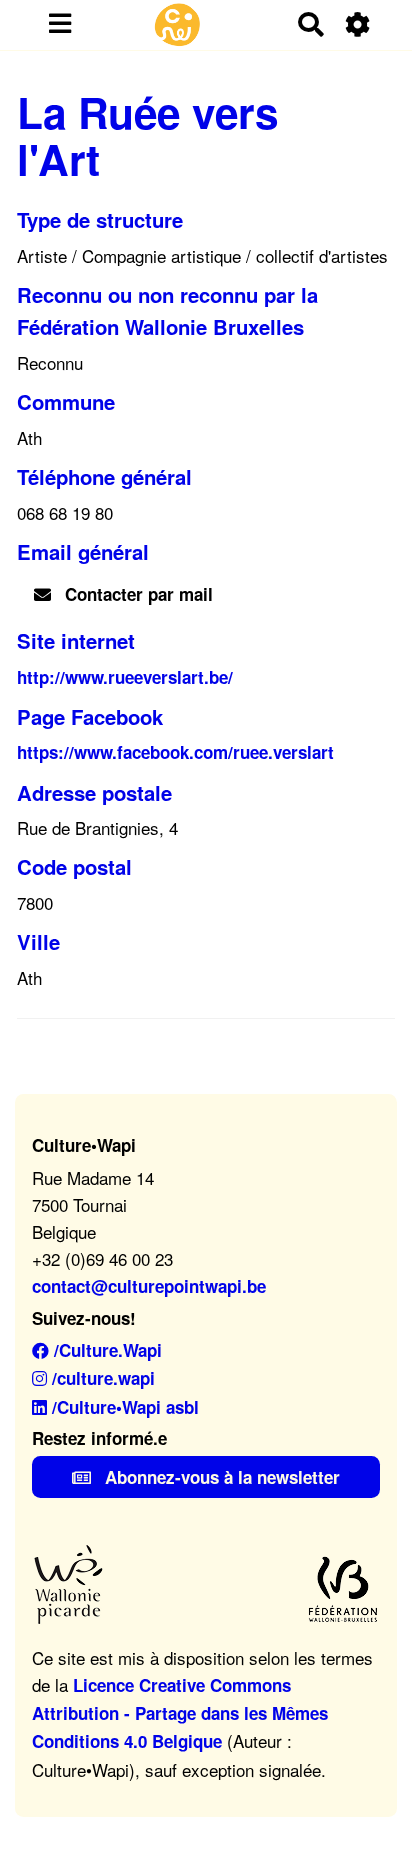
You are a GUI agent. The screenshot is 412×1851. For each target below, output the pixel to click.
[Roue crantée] (358, 24)
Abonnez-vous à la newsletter (220, 1477)
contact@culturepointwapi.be (149, 1286)
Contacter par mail (136, 594)
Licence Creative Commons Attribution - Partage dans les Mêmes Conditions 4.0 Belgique (180, 1713)
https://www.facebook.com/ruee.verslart (175, 752)
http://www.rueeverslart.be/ (125, 677)
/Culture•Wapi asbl (123, 1407)
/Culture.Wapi (105, 1350)
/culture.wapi (101, 1378)
